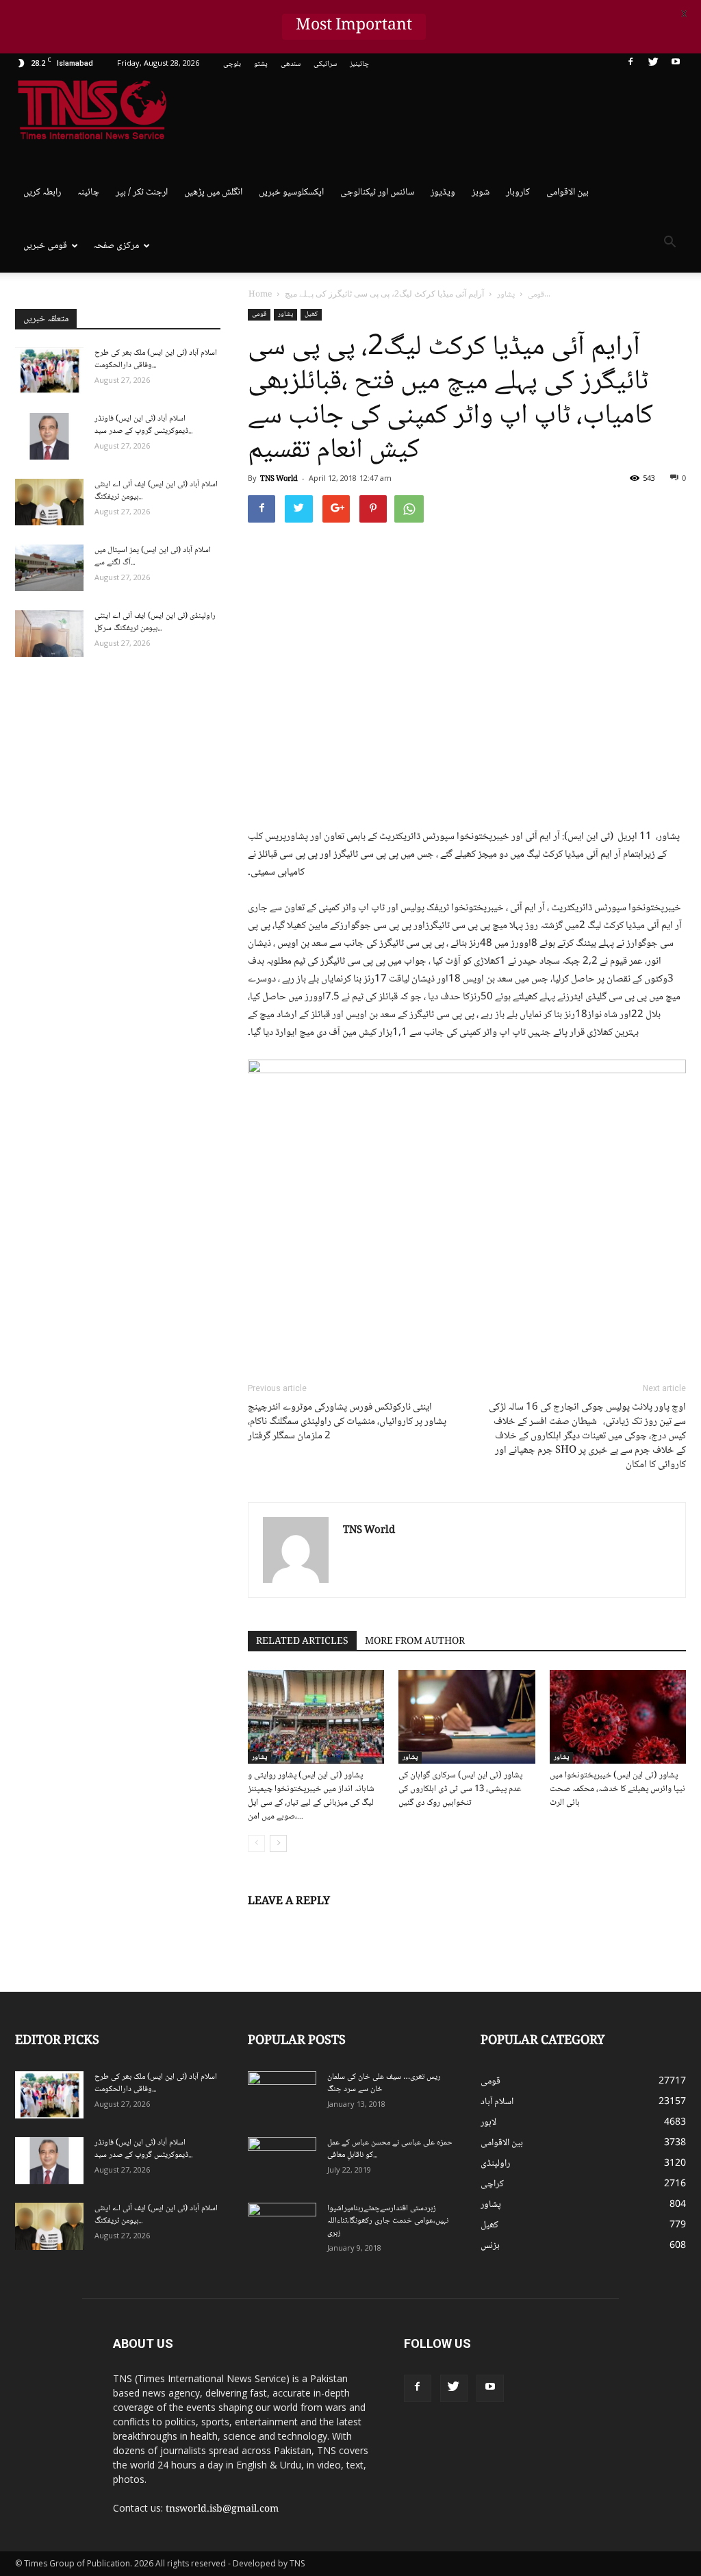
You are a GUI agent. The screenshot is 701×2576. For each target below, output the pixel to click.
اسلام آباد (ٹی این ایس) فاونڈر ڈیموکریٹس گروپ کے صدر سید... (143, 425)
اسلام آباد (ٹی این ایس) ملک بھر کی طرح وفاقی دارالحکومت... (156, 359)
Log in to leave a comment (306, 1924)
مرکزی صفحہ (116, 246)
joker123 (664, 2382)
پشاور (285, 314)
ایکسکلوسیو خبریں (291, 192)
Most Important (354, 27)
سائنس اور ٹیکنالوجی (377, 192)
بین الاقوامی (568, 192)
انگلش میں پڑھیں (213, 192)
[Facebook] (630, 64)
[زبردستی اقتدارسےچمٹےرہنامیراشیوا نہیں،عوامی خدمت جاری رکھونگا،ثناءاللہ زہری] (282, 2227)
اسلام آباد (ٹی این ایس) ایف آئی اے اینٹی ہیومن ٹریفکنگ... (156, 491)
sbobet (632, 2339)
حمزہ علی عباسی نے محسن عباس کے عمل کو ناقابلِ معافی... (390, 2149)
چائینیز (359, 64)
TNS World (279, 479)
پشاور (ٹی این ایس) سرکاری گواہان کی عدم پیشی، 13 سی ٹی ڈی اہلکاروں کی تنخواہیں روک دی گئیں (460, 1789)
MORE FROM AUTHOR (415, 1642)
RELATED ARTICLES (302, 1642)
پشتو (261, 64)
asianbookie (658, 2353)
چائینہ (88, 192)
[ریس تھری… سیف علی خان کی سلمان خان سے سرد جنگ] (282, 2095)
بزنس (490, 2246)
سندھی (291, 64)
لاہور (488, 2123)
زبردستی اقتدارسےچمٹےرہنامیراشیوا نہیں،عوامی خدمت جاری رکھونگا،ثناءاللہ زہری (388, 2221)
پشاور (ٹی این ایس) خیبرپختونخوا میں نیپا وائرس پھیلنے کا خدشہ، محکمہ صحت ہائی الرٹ (617, 1789)
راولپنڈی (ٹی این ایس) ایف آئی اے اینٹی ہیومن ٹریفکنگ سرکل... (155, 622)
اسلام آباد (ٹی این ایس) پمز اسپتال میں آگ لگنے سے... (153, 557)
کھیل (311, 314)
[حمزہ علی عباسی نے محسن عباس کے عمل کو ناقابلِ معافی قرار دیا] (282, 2161)
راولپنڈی (495, 2164)
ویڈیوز (443, 192)
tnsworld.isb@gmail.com (222, 2510)
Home (260, 295)
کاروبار (518, 192)
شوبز (481, 192)
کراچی (492, 2184)
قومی (259, 314)
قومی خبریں (45, 246)
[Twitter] (653, 64)
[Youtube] (676, 64)
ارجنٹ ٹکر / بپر (142, 192)
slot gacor (636, 2382)
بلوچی (232, 64)
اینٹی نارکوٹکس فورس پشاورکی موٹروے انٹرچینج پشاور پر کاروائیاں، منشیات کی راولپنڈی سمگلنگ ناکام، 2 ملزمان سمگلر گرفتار (347, 1422)
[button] (670, 245)
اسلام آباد (497, 2102)
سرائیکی (325, 64)
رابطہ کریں (42, 192)
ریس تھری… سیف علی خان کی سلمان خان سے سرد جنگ (384, 2083)
